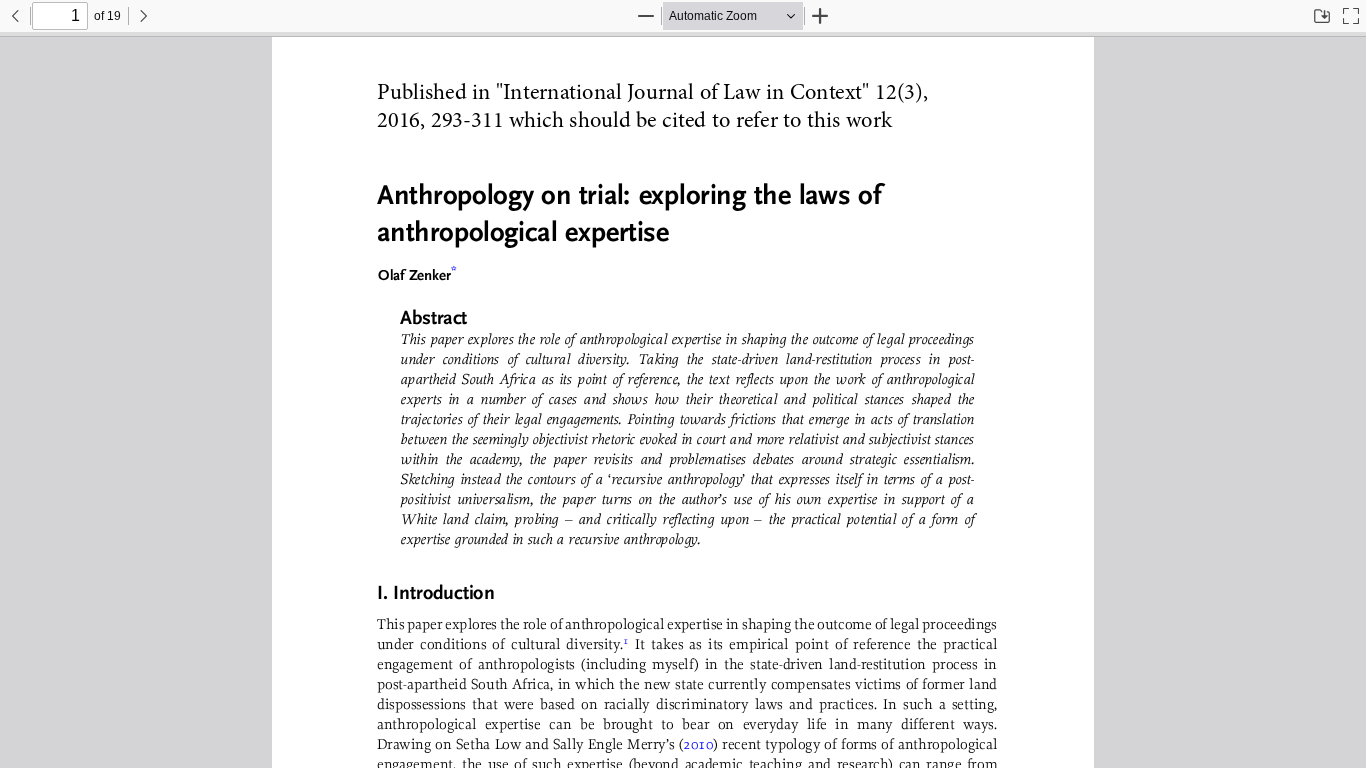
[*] (454, 269)
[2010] (698, 744)
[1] (626, 644)
